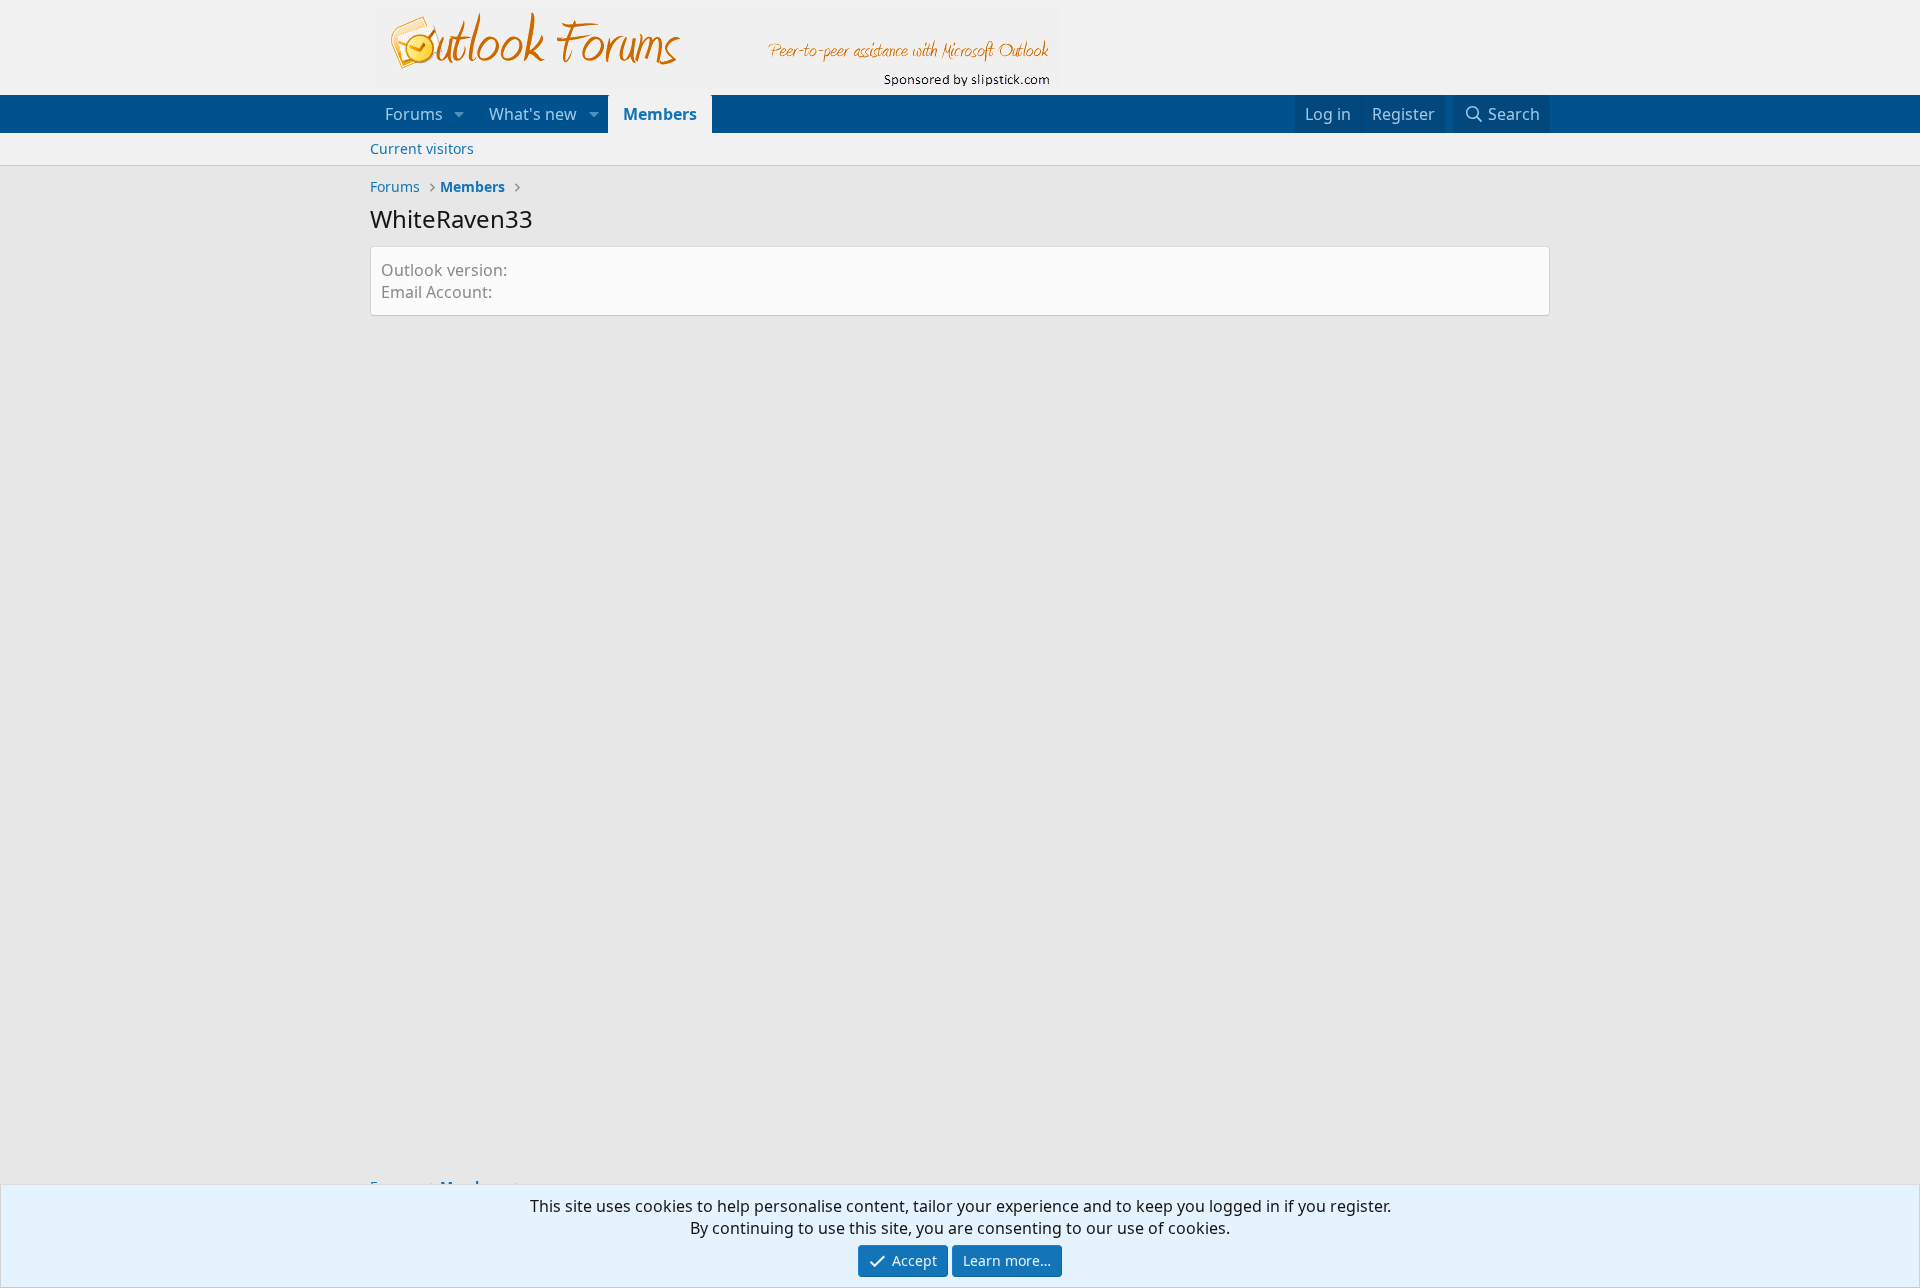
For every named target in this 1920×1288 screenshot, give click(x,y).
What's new (533, 114)
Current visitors (422, 148)
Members (660, 114)
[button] (459, 114)
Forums (414, 114)
